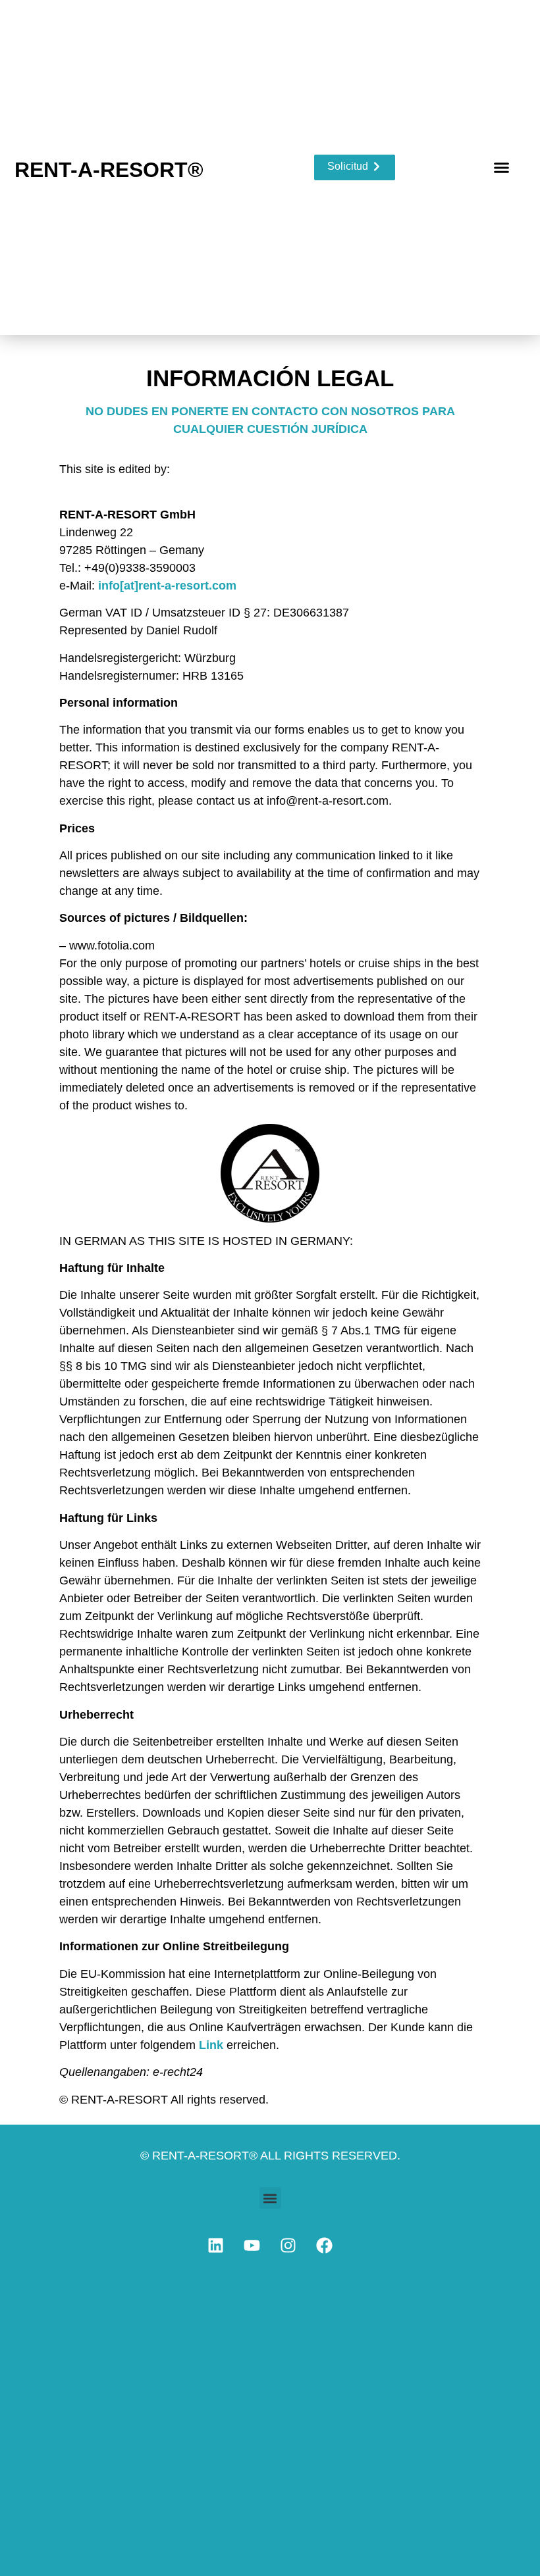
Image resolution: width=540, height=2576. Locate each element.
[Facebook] (325, 2245)
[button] (502, 168)
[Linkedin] (216, 2245)
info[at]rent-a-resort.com (167, 586)
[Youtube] (252, 2245)
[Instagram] (288, 2245)
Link (211, 2045)
